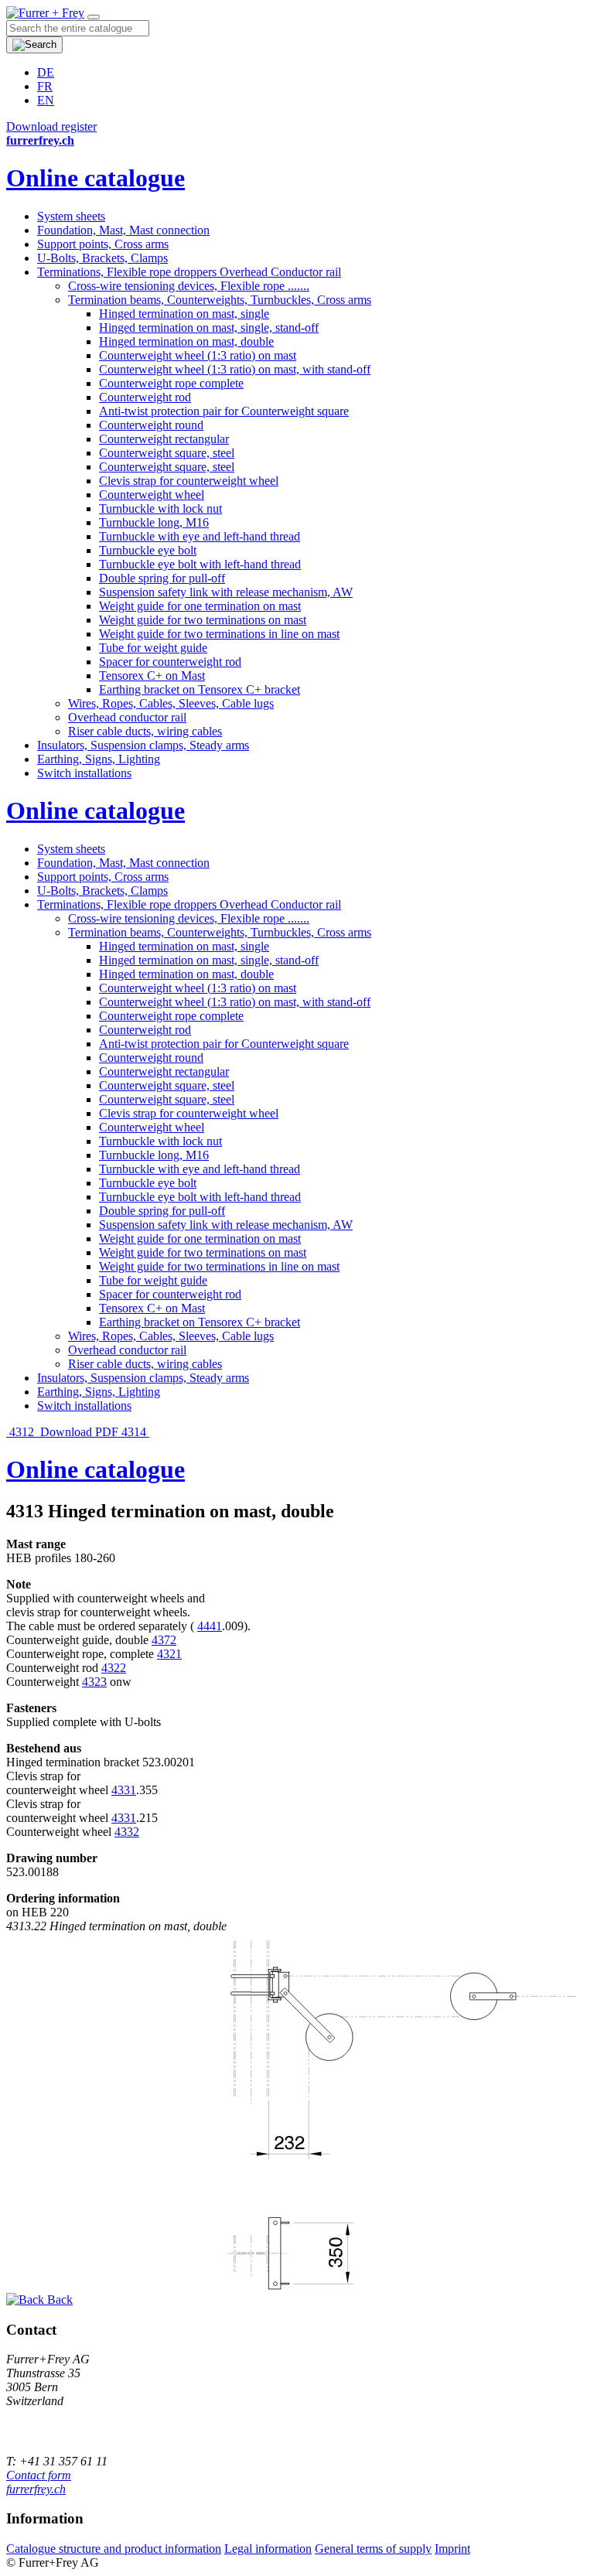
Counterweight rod (145, 397)
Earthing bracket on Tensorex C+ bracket (200, 689)
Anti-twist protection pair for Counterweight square (224, 411)
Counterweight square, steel (167, 453)
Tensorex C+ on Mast (152, 676)
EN (46, 100)
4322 (114, 1668)
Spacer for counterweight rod (170, 662)
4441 (210, 1626)
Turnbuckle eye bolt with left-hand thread (200, 564)
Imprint (452, 2549)
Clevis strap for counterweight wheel (189, 481)
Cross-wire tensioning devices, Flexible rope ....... (189, 286)
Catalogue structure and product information (114, 2549)
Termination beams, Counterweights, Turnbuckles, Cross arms (220, 300)
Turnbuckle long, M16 (154, 522)
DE (46, 72)
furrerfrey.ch (36, 2489)
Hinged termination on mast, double (186, 341)
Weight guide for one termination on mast (200, 606)
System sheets (71, 216)
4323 (94, 1682)
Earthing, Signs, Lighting (99, 759)
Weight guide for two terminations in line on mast (219, 634)
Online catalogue (96, 178)
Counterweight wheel (152, 495)
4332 (127, 1832)
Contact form (39, 2475)
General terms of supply (373, 2549)
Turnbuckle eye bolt (148, 550)
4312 (22, 1432)
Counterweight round (151, 425)
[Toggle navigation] (94, 17)
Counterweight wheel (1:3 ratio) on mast (198, 355)
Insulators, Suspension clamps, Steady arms (143, 745)
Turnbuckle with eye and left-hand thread (200, 536)
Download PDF (79, 1432)
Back (58, 2300)
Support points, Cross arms (103, 244)
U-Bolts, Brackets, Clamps (102, 258)
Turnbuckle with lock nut (160, 508)
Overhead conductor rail (127, 717)
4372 (164, 1640)
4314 (135, 1432)
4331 (124, 1790)
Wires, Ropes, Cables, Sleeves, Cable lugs (171, 703)
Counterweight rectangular (164, 439)
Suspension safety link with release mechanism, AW (226, 592)
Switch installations (84, 773)
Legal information (268, 2549)
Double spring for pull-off (162, 578)
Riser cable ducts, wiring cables (145, 731)
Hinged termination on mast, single (184, 314)
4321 (169, 1654)
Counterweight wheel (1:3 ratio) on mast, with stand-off (235, 369)
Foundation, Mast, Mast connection (123, 230)
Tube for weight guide (153, 648)
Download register (51, 126)
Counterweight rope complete (171, 383)
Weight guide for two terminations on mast (203, 620)
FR (45, 86)
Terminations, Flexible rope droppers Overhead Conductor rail (189, 272)
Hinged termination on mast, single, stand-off (209, 328)
